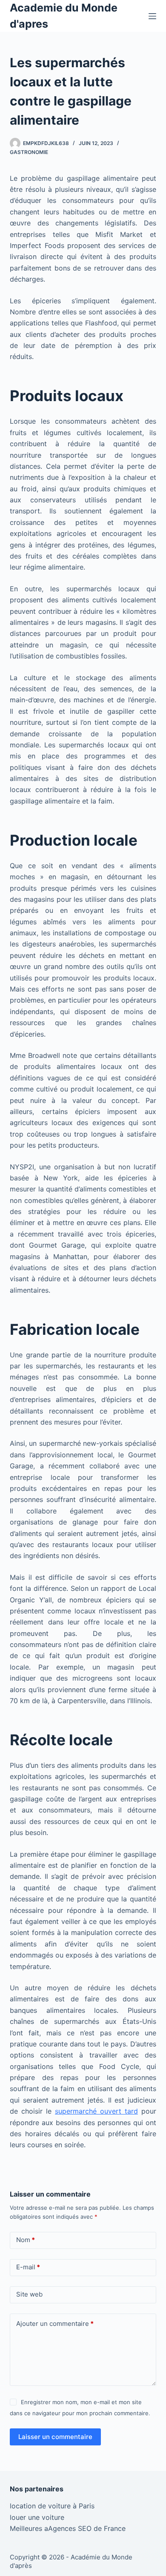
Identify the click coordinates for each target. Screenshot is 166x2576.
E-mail (28, 2267)
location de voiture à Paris (52, 2506)
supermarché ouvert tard (96, 2111)
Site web (29, 2294)
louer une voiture (37, 2517)
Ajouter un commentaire (55, 2324)
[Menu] (152, 16)
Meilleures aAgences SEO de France (68, 2528)
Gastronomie (29, 152)
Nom (26, 2240)
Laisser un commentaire (55, 2437)
